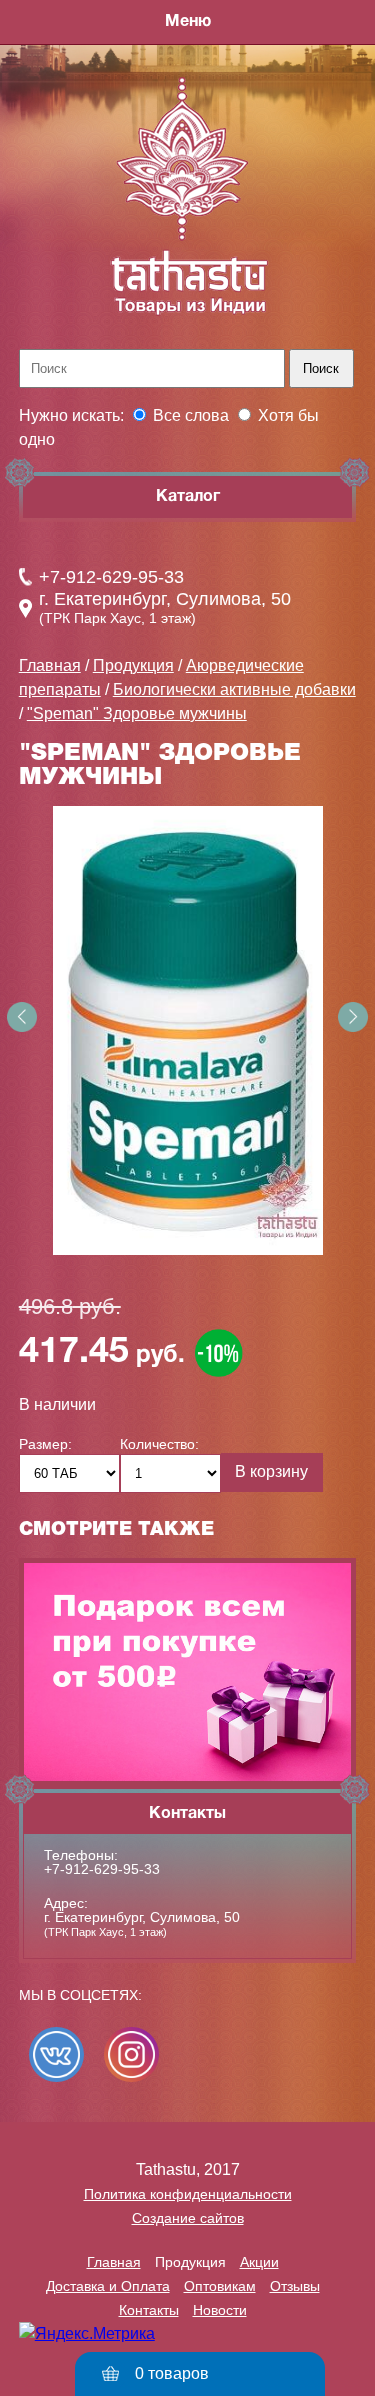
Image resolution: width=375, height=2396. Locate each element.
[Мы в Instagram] (131, 2054)
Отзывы (295, 2286)
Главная (50, 665)
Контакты (149, 2310)
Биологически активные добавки (234, 689)
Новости (220, 2310)
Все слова (191, 415)
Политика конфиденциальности (188, 2194)
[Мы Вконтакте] (56, 2054)
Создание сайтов (188, 2218)
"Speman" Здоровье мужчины (137, 713)
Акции (259, 2262)
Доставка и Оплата (108, 2286)
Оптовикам (220, 2286)
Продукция (133, 665)
